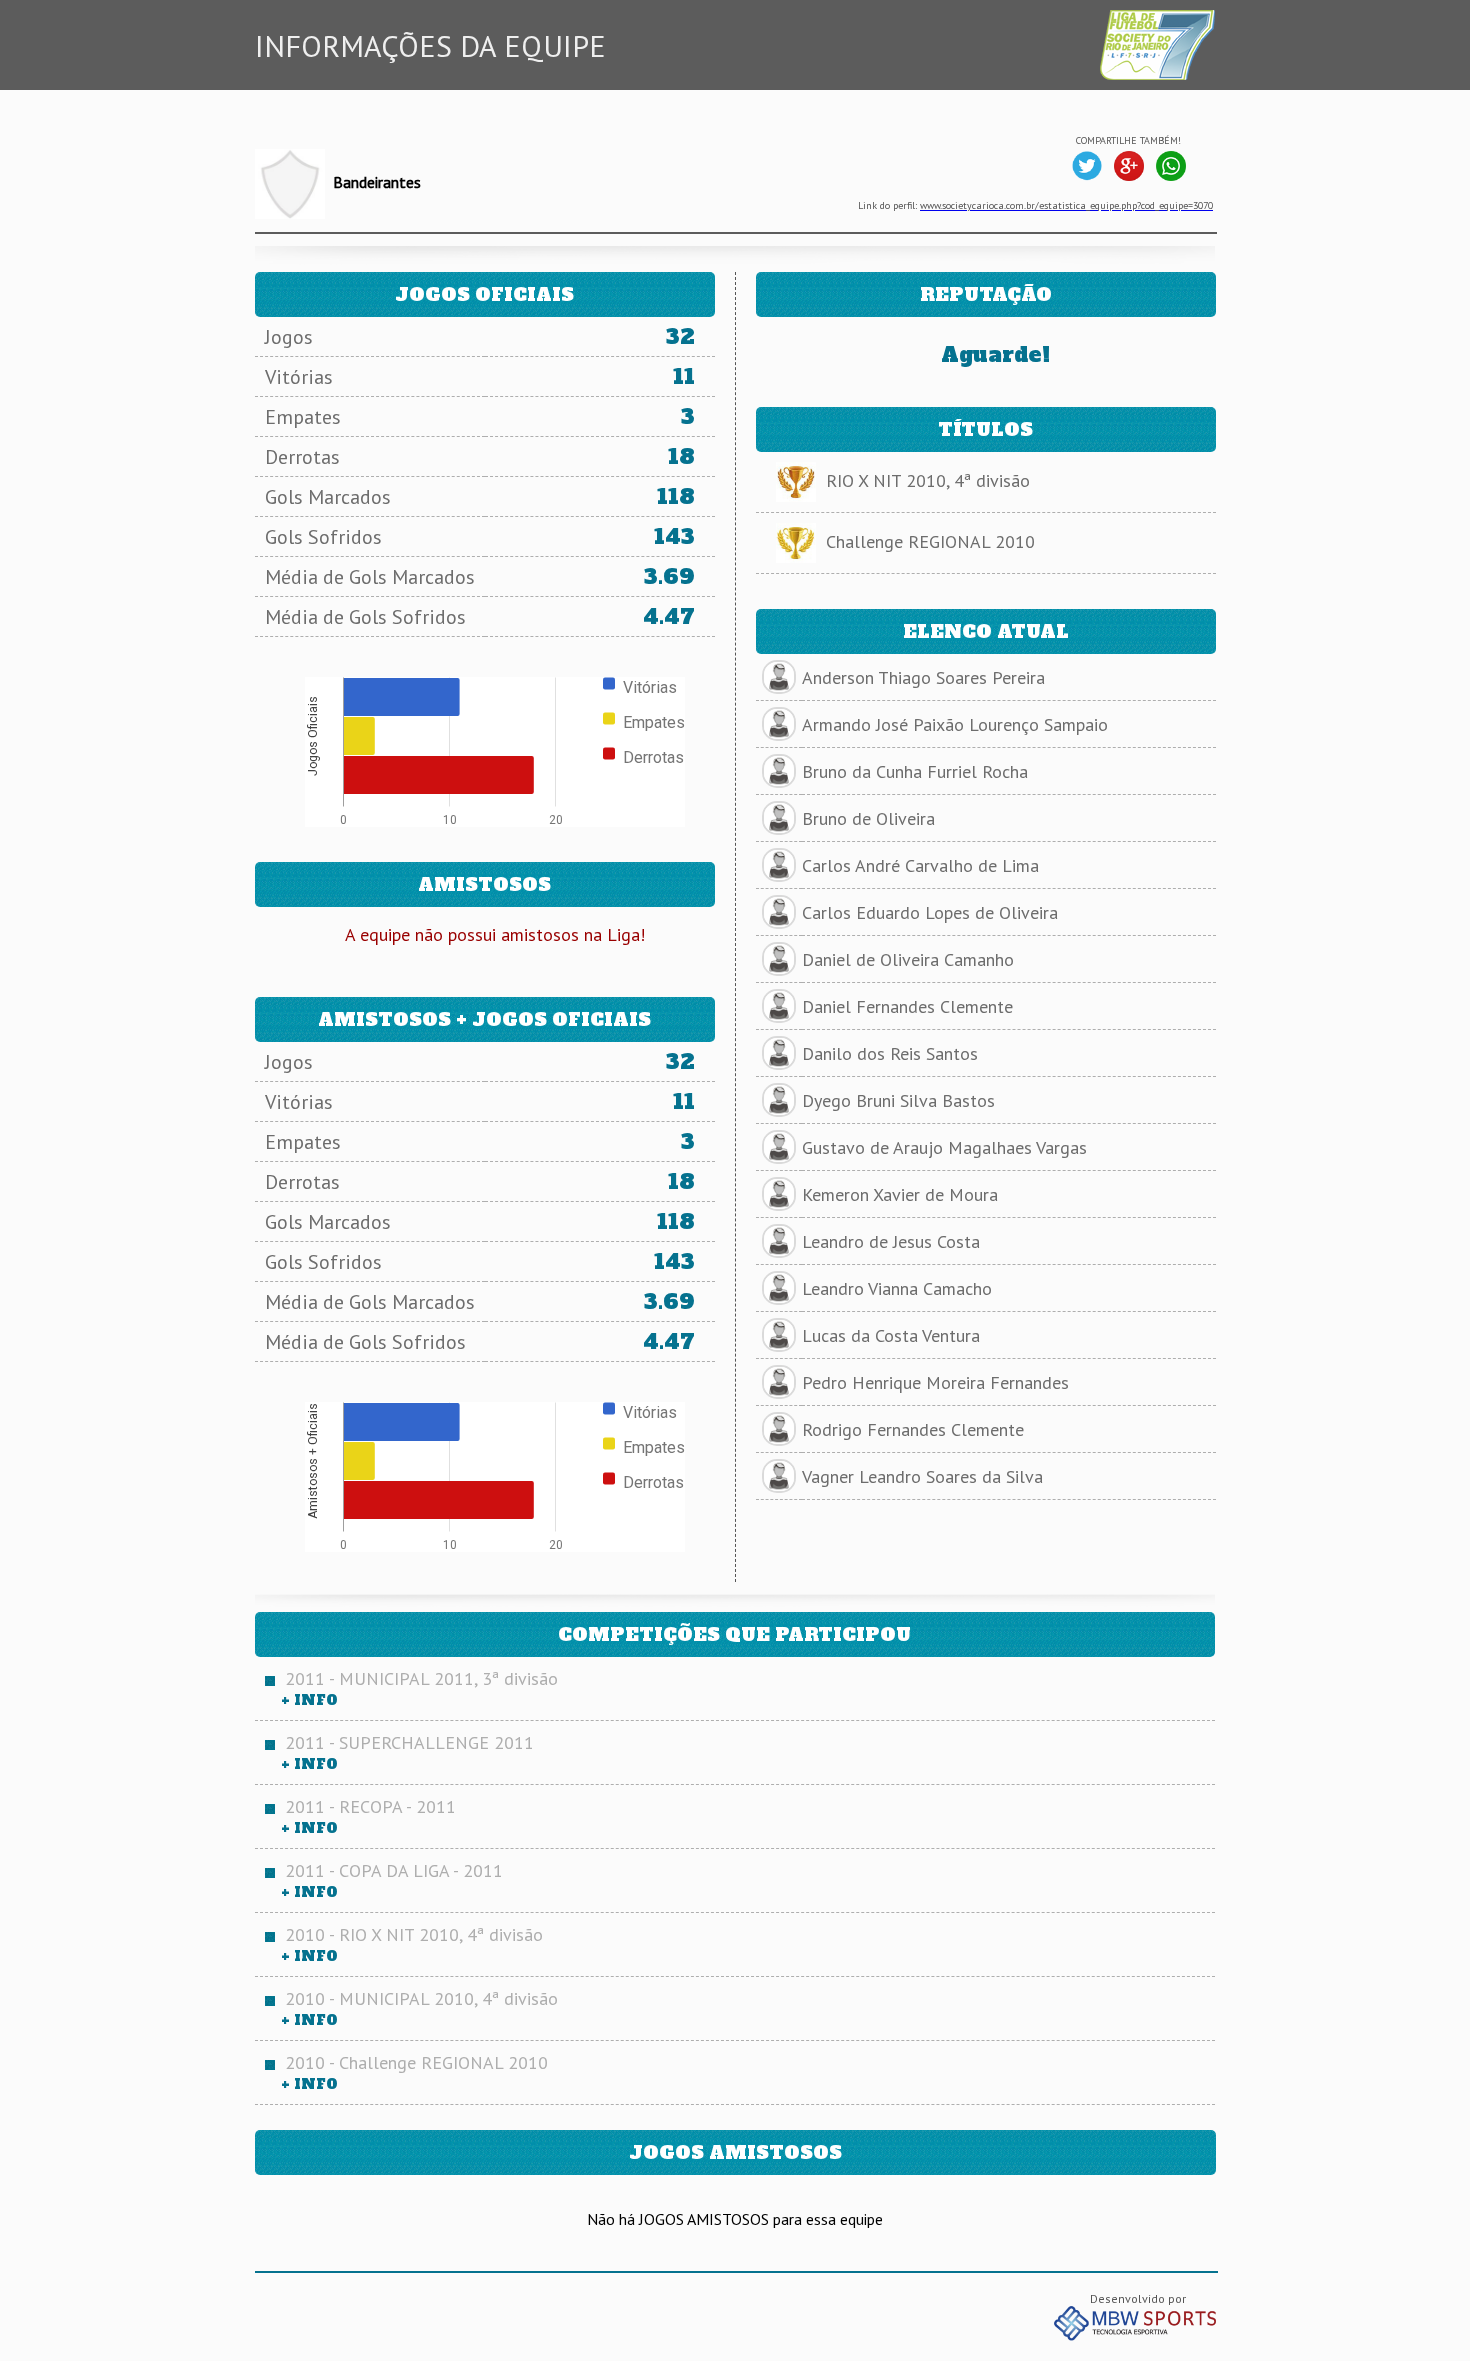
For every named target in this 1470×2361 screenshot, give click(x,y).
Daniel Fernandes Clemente (907, 1006)
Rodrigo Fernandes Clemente (913, 1429)
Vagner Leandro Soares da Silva (922, 1476)
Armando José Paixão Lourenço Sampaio (955, 724)
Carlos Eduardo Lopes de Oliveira (930, 912)
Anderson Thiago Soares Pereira (923, 677)
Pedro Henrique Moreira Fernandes (935, 1382)
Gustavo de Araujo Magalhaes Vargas (944, 1147)
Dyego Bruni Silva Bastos (898, 1100)
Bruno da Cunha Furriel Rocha (915, 771)
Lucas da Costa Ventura (891, 1335)
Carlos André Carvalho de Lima (920, 865)
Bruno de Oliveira (868, 818)
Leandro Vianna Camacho (897, 1288)
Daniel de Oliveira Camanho (908, 959)
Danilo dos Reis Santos (890, 1053)
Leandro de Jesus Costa (891, 1241)
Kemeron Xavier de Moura (900, 1194)
